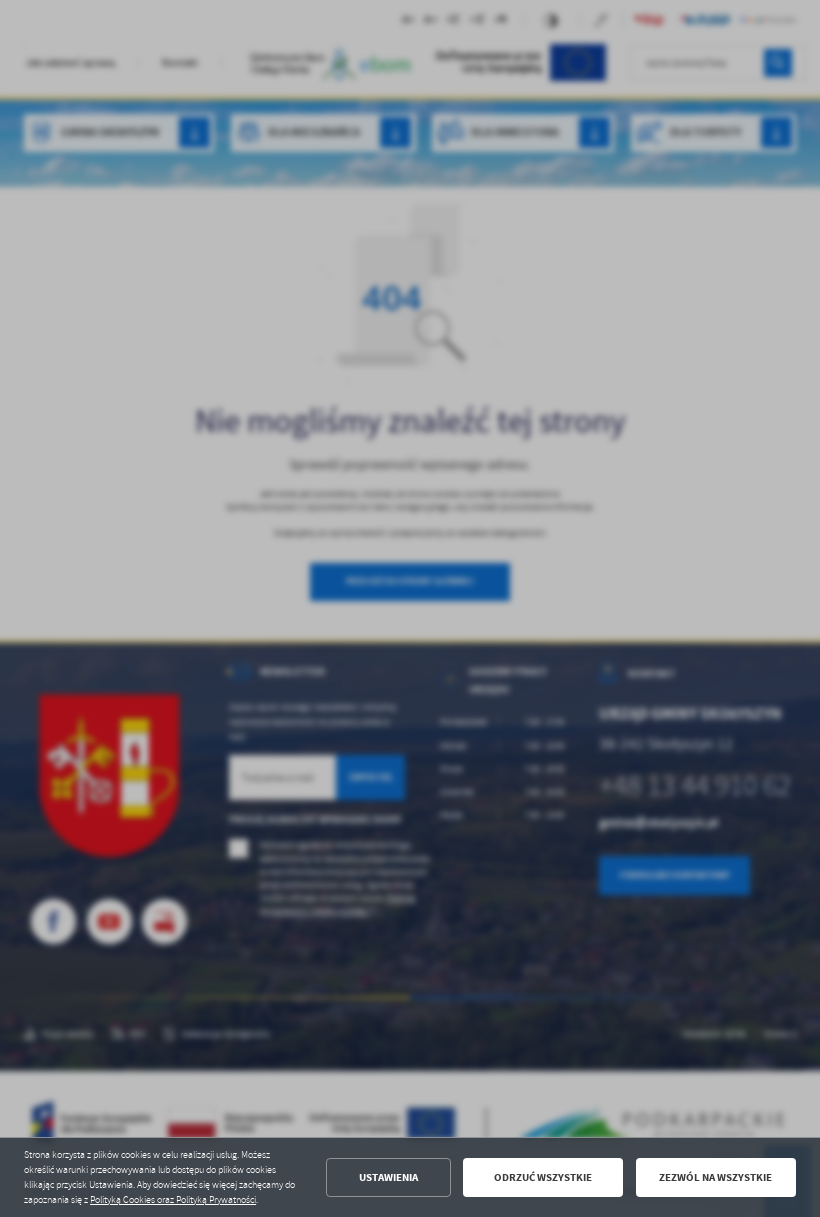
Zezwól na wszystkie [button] (715, 1177)
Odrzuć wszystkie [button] (543, 1177)
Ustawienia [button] (388, 1177)
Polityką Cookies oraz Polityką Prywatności (173, 1200)
